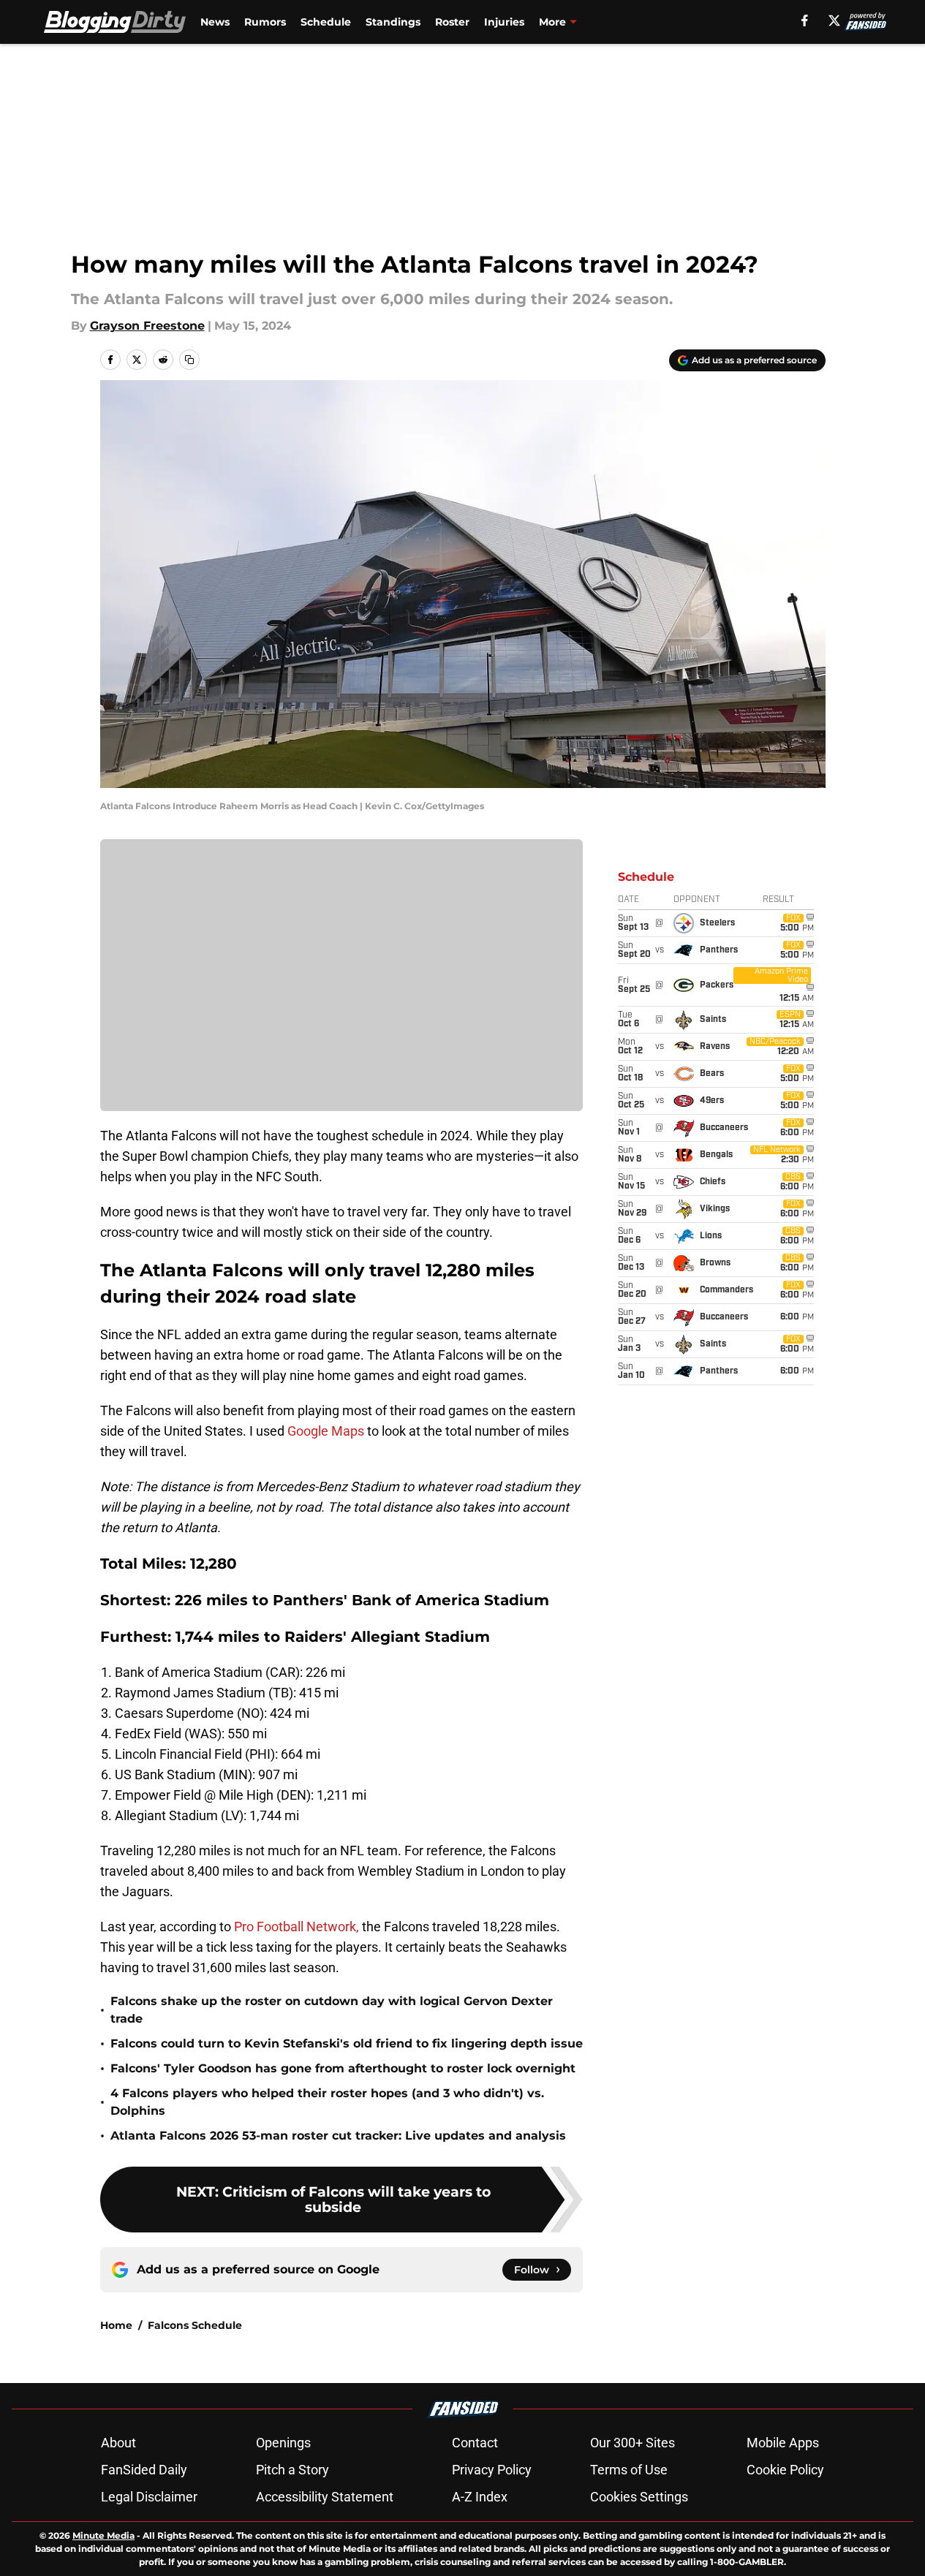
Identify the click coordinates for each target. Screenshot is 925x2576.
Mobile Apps (783, 2443)
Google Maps (324, 1431)
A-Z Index (480, 2497)
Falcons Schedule (195, 2325)
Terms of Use (629, 2470)
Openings (283, 2443)
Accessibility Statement (325, 2497)
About (118, 2443)
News (215, 22)
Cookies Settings (639, 2497)
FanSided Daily (144, 2470)
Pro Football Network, (297, 1927)
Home (116, 2325)
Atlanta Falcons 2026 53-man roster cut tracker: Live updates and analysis (338, 2136)
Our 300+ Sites (633, 2443)
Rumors (265, 22)
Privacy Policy (492, 2470)
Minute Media (103, 2535)
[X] (834, 20)
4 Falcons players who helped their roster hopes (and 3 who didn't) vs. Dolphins (327, 2102)
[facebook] (805, 20)
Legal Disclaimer (149, 2497)
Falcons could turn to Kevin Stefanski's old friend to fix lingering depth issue (347, 2043)
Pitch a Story (292, 2470)
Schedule (326, 22)
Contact (475, 2443)
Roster (452, 22)
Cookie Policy (785, 2470)
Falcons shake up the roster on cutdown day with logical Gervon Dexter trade (332, 2010)
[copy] (189, 360)
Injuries (504, 22)
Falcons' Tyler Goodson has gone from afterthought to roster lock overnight (343, 2068)
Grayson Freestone (147, 326)
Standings (393, 22)
